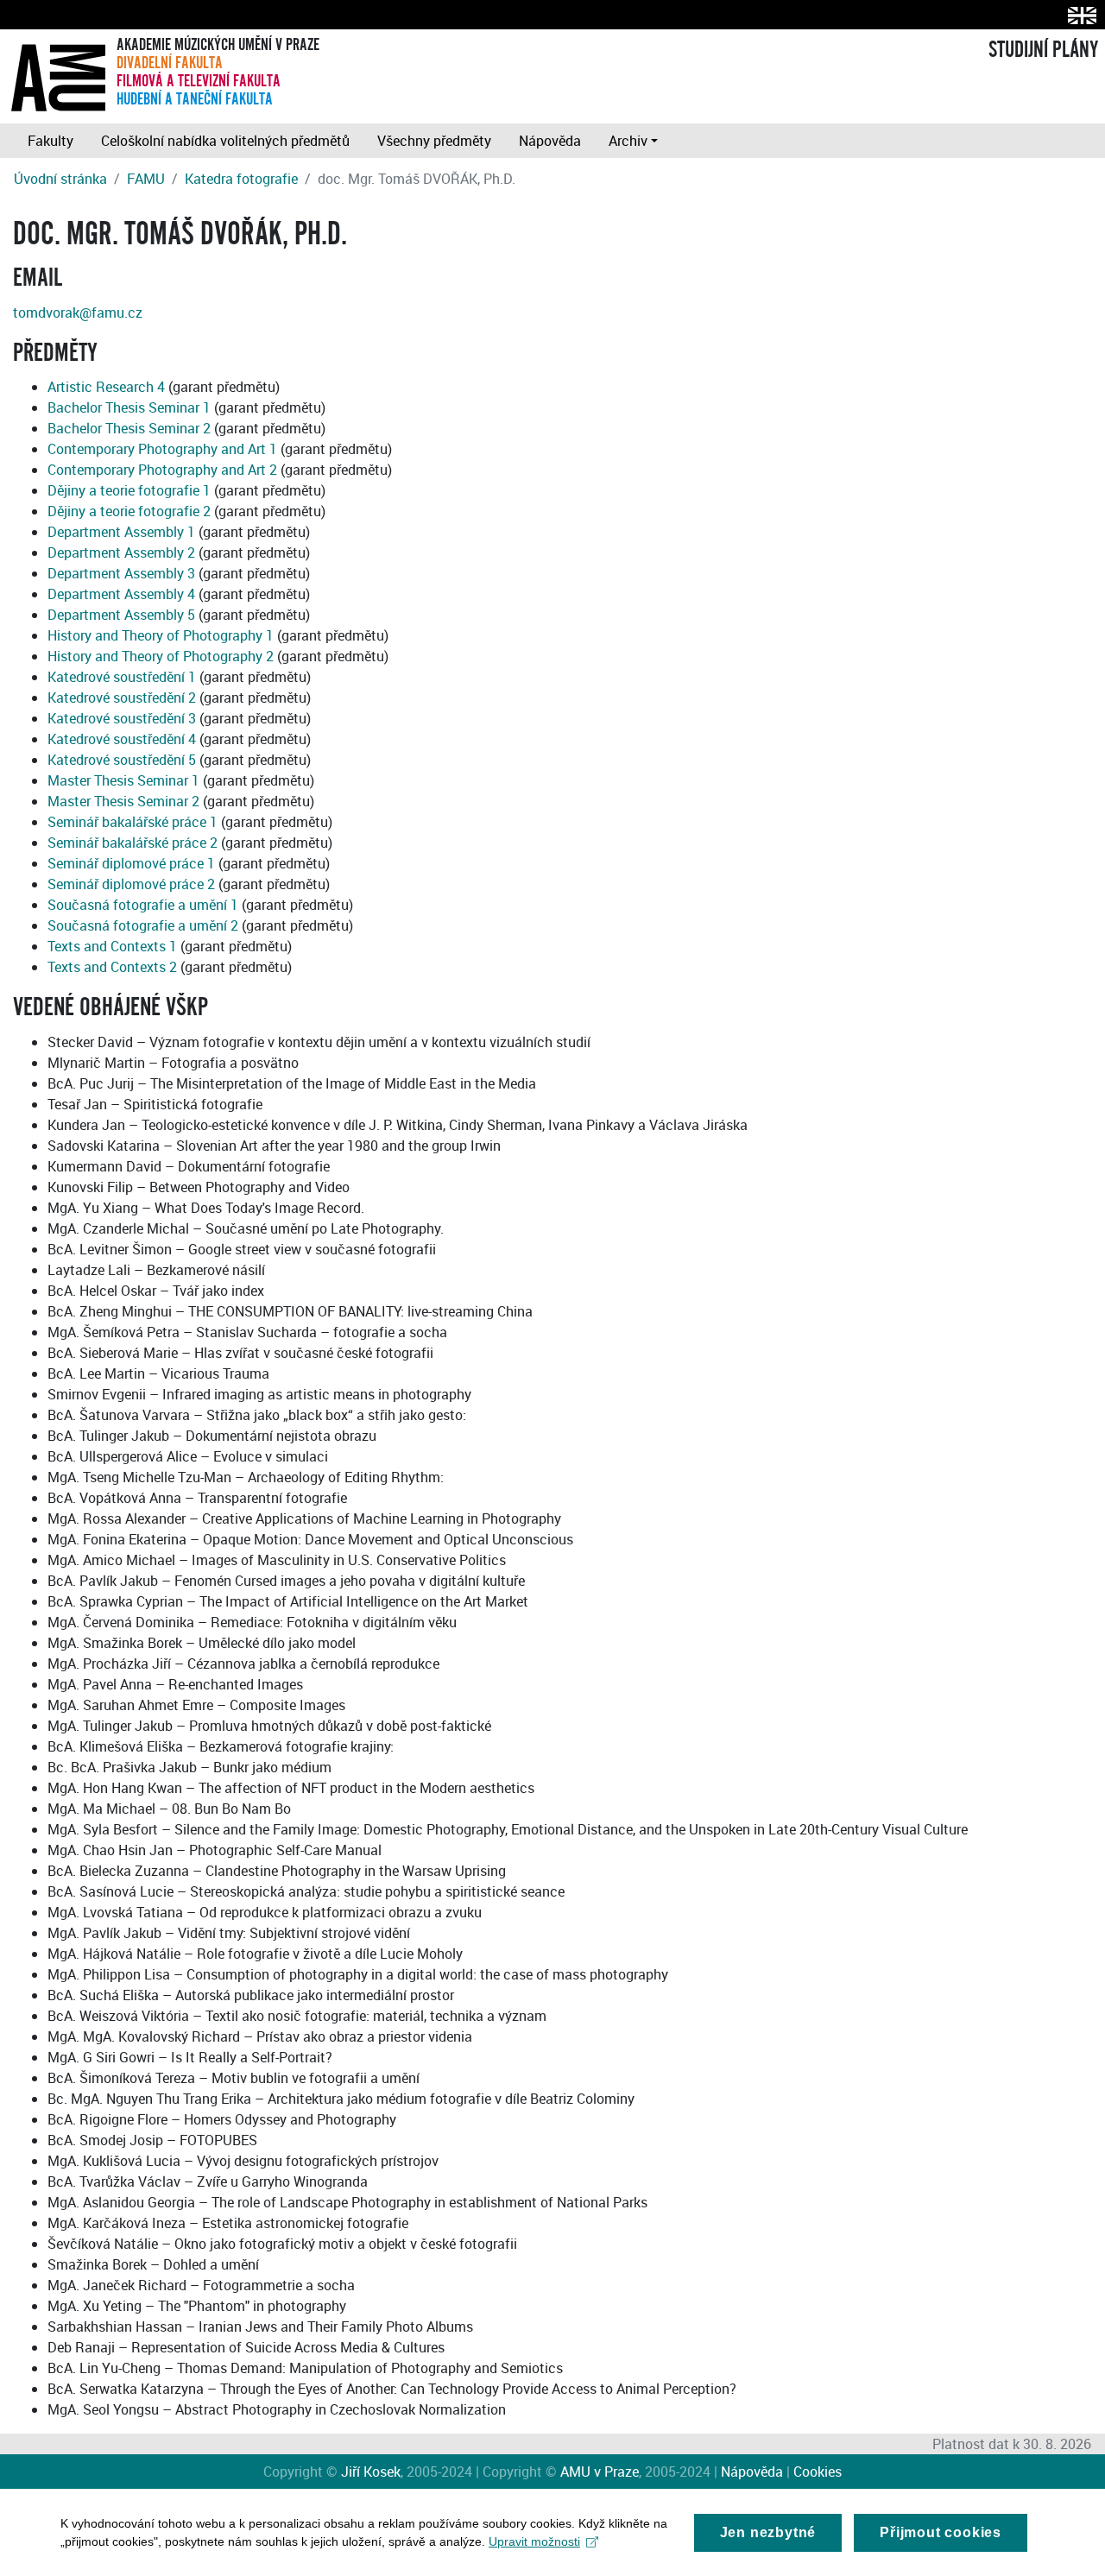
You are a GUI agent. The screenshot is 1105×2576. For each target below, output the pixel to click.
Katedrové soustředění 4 (122, 739)
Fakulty (51, 141)
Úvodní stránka (60, 179)
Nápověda (550, 141)
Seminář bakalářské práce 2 (133, 843)
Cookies (818, 2472)
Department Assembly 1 (121, 532)
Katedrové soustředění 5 (122, 760)
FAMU (146, 179)
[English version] (1079, 15)
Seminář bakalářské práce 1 (133, 822)
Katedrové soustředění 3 (122, 718)
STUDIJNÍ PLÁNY (1043, 50)
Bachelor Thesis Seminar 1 (129, 407)
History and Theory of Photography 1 (161, 635)
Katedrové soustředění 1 (122, 677)
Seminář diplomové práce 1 (131, 863)
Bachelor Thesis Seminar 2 (129, 428)
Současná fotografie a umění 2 (143, 925)
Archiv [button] (628, 141)
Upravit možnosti (534, 2541)
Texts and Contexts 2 (112, 967)
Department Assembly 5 (121, 615)
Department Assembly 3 (121, 573)
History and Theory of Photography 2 (161, 656)
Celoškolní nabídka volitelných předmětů (225, 141)
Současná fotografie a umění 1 (143, 905)
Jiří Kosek (371, 2472)
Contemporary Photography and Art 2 (162, 470)
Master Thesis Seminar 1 (123, 780)
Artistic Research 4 (106, 387)
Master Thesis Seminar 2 (123, 801)
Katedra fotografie (241, 179)
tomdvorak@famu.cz (78, 313)
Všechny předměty (434, 141)
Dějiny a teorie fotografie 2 (129, 511)
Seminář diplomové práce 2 (131, 884)
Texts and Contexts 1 (112, 946)
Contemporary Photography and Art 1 (162, 449)
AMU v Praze (600, 2472)
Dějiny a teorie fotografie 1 (129, 490)
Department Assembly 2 (121, 552)
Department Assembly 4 (121, 594)
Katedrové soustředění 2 (122, 698)
